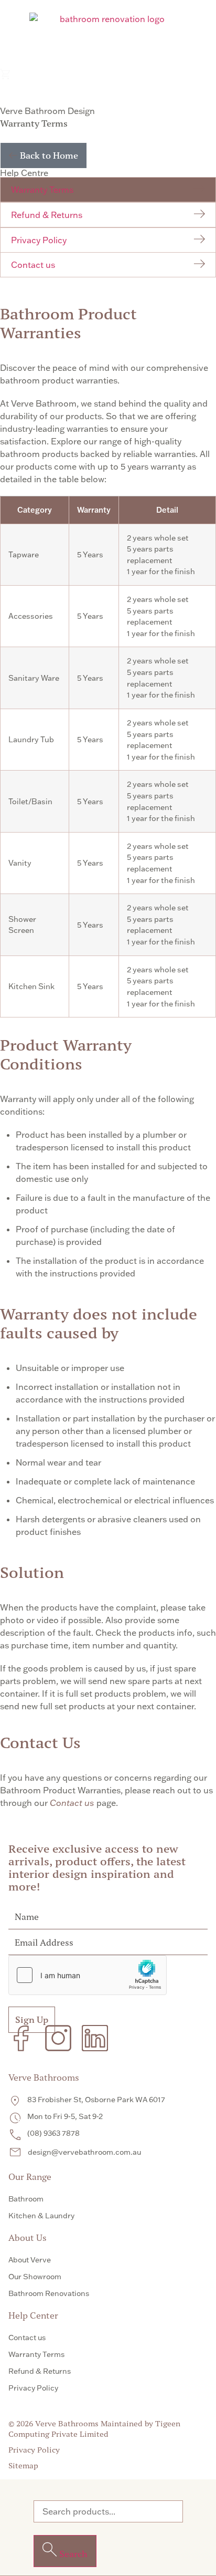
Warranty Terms (42, 190)
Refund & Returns (47, 215)
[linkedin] (95, 2038)
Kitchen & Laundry (41, 2216)
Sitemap (23, 2466)
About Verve (30, 2260)
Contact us (33, 265)
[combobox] (108, 2511)
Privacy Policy (39, 240)
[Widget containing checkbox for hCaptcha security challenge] (88, 1975)
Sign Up (32, 2020)
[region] (108, 757)
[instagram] (58, 2038)
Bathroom (26, 2199)
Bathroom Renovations (49, 2293)
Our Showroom (35, 2277)
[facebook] (21, 2038)
